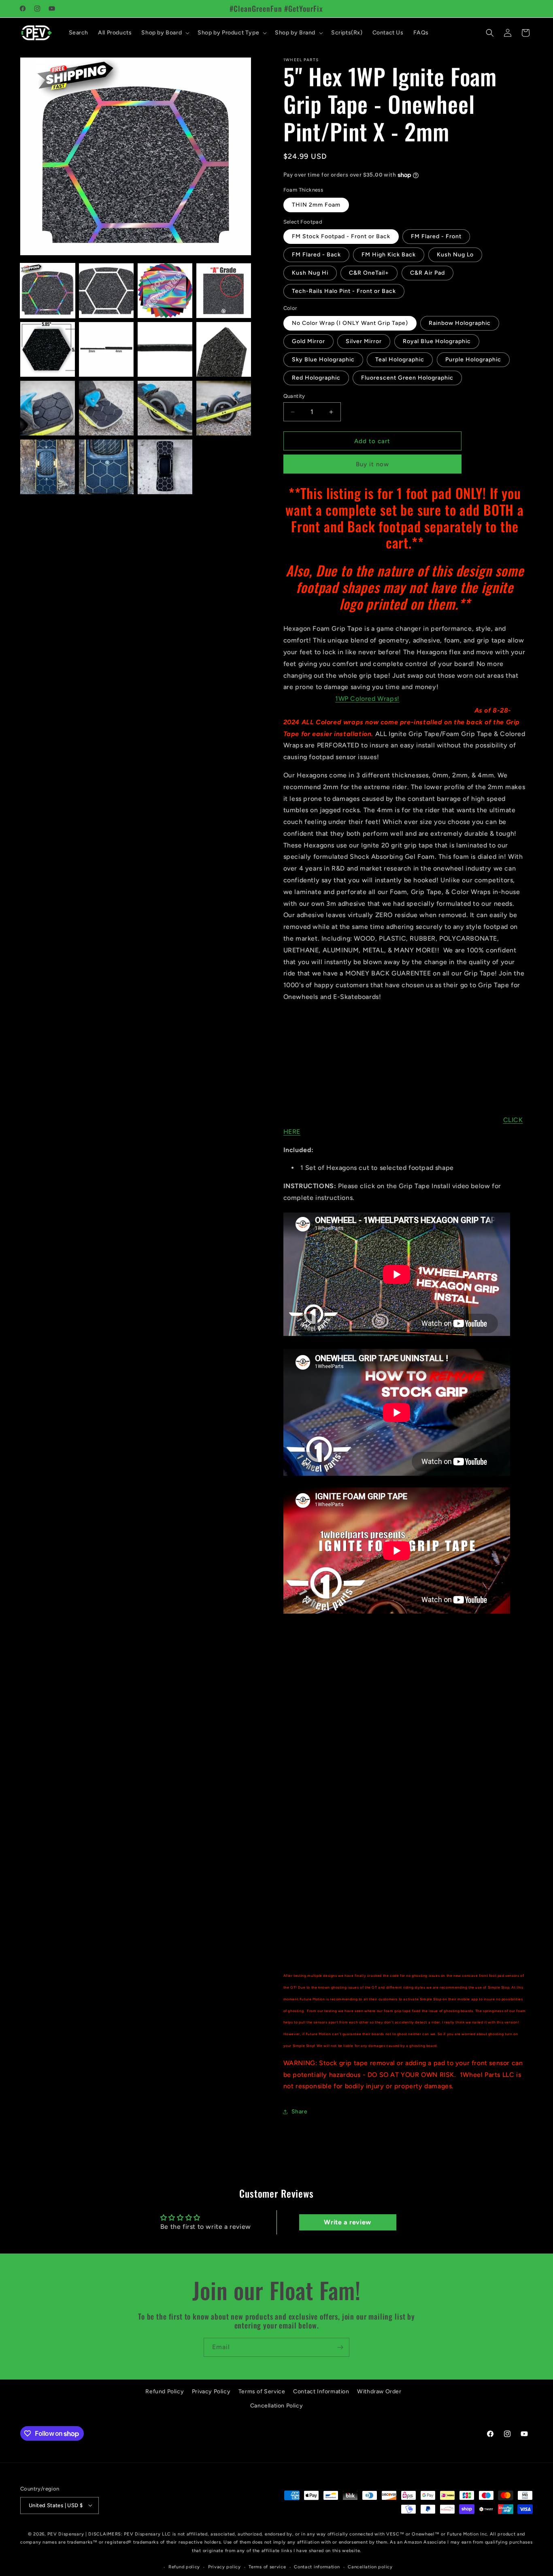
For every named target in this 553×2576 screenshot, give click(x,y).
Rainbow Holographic (460, 323)
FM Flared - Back (316, 255)
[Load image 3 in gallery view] (165, 291)
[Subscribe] (340, 2347)
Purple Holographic (473, 360)
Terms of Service (262, 2391)
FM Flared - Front (436, 236)
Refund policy (184, 2566)
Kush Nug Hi (310, 273)
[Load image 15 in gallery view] (165, 467)
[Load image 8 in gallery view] (224, 349)
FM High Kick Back (389, 255)
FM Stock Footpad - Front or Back (341, 236)
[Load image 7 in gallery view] (165, 349)
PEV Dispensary (66, 2534)
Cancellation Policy (276, 2406)
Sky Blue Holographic (323, 360)
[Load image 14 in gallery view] (106, 467)
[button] (165, 33)
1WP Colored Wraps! (367, 699)
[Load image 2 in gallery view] (106, 291)
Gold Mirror (308, 341)
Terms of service (267, 2566)
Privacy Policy (211, 2391)
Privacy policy (224, 2566)
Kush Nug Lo (455, 255)
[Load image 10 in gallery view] (106, 408)
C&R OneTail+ (369, 273)
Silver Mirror (364, 341)
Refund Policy (165, 2391)
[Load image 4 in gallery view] (224, 291)
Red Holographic (316, 378)
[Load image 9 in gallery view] (48, 408)
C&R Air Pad (428, 273)
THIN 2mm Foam (316, 205)
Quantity (294, 396)
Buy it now (372, 464)
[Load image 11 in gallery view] (165, 408)
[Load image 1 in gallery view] (48, 291)
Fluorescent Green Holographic (407, 378)
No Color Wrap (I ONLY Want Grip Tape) (350, 323)
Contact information (317, 2566)
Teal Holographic (400, 360)
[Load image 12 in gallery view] (224, 408)
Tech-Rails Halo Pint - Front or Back (344, 291)
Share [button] (300, 2112)
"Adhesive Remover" (343, 1689)
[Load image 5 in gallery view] (48, 349)
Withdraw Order (379, 2391)
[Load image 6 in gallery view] (106, 349)
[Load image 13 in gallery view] (48, 467)
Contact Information (321, 2391)
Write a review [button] (347, 2222)
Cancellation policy (370, 2566)
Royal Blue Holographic (437, 341)
